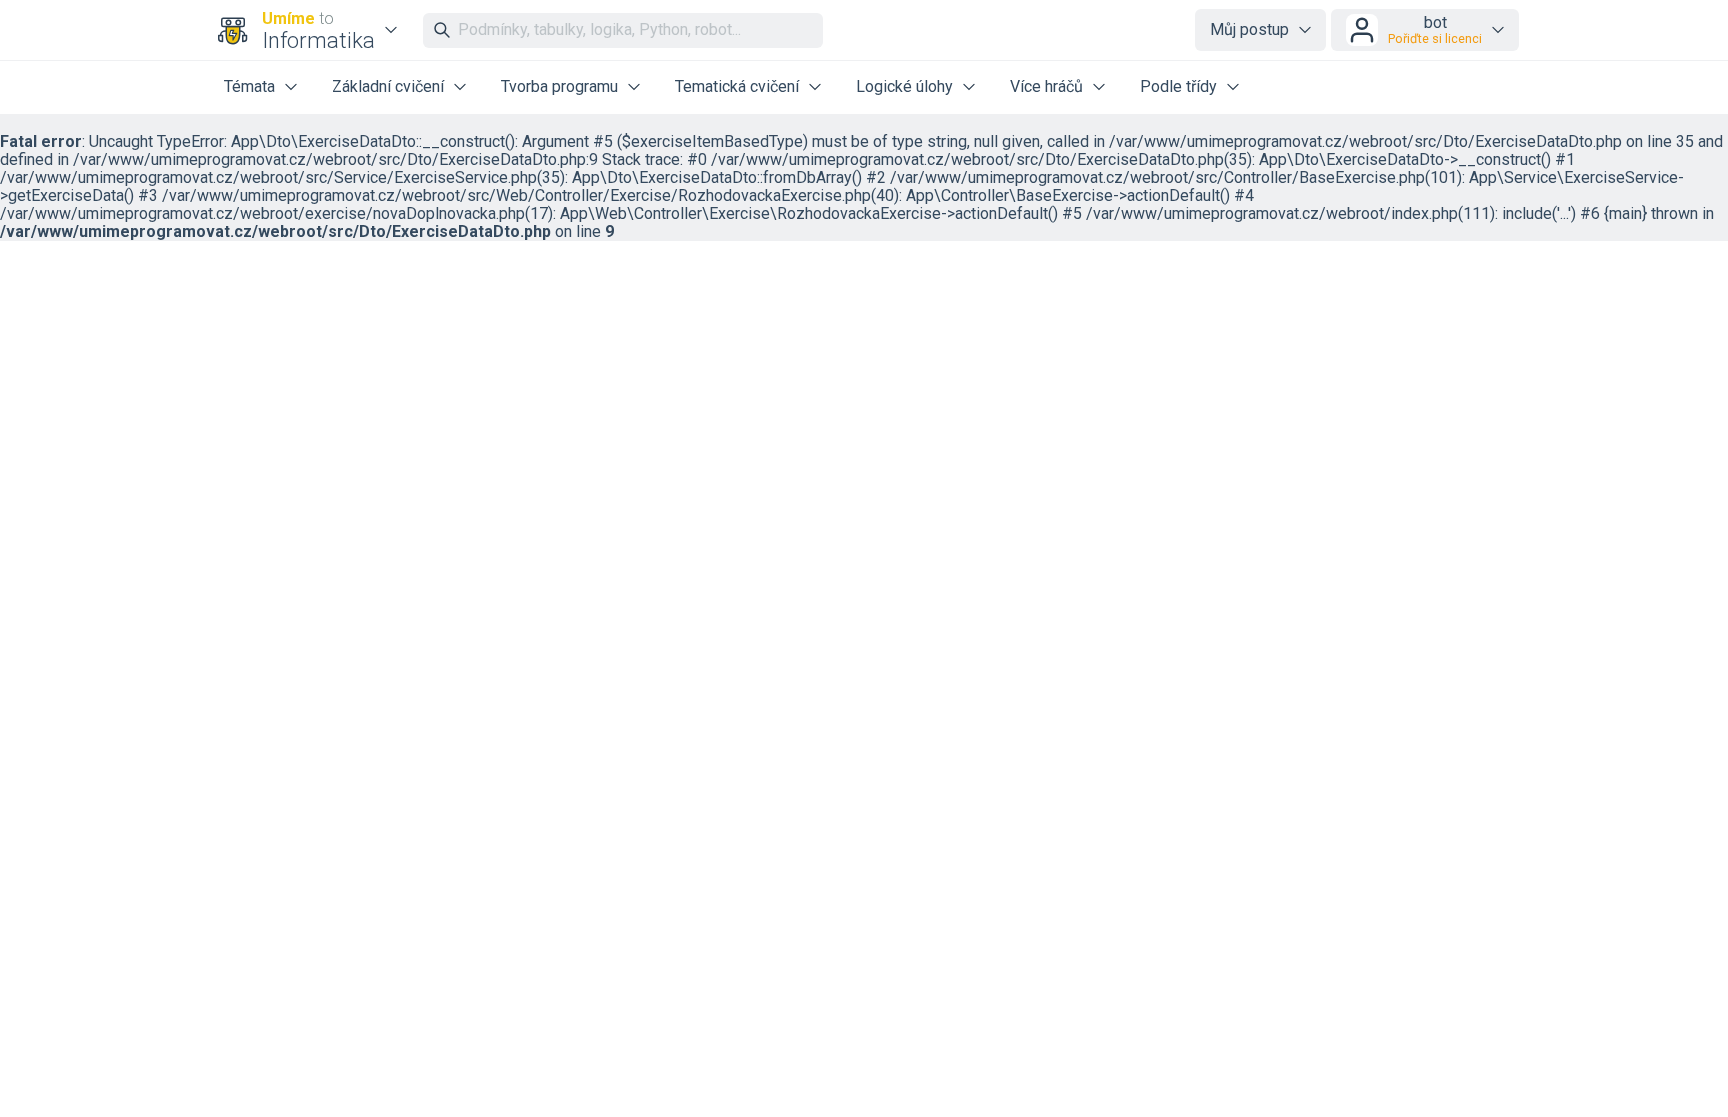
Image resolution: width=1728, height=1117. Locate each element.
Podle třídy (1178, 86)
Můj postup (1249, 29)
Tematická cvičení (737, 86)
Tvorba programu (559, 86)
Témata (249, 86)
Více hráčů (1046, 86)
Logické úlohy (904, 86)
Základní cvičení (388, 86)
